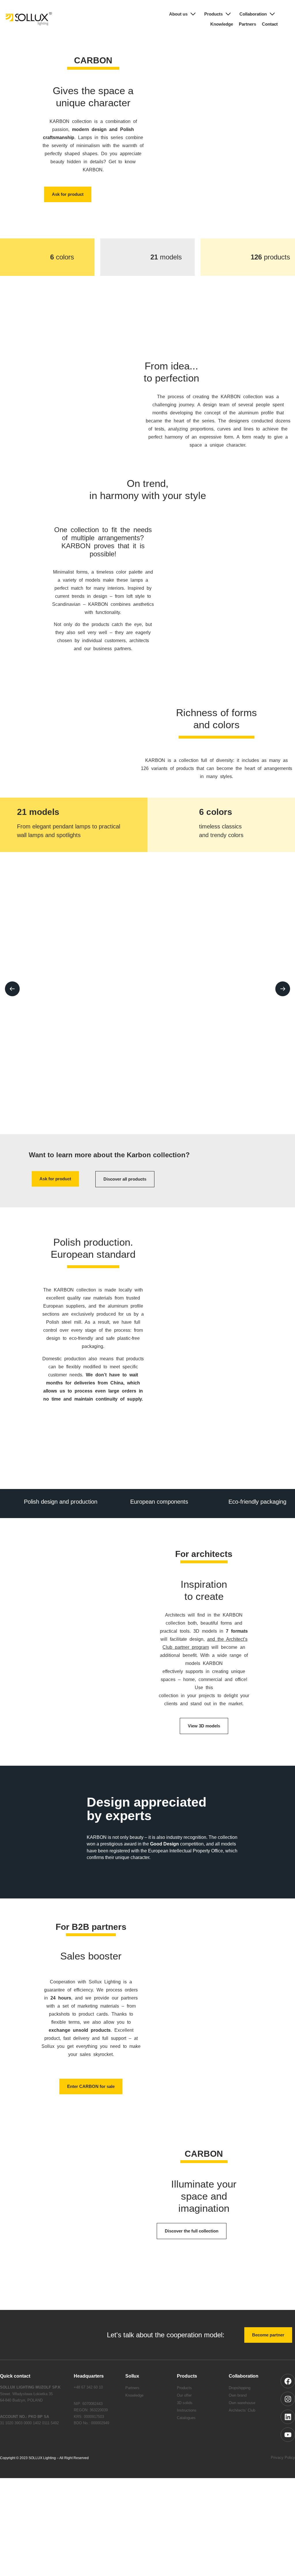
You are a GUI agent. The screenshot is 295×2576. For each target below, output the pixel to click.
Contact (269, 24)
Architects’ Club (243, 2449)
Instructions (188, 2449)
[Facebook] (288, 2419)
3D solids (185, 2441)
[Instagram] (288, 2437)
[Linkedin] (288, 2455)
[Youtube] (288, 2473)
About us (172, 14)
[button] (12, 997)
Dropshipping (242, 2426)
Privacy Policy (282, 2496)
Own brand (239, 2434)
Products (209, 14)
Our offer (185, 2434)
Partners (244, 24)
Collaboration (251, 14)
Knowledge (216, 24)
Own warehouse (244, 2441)
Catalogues (188, 2456)
